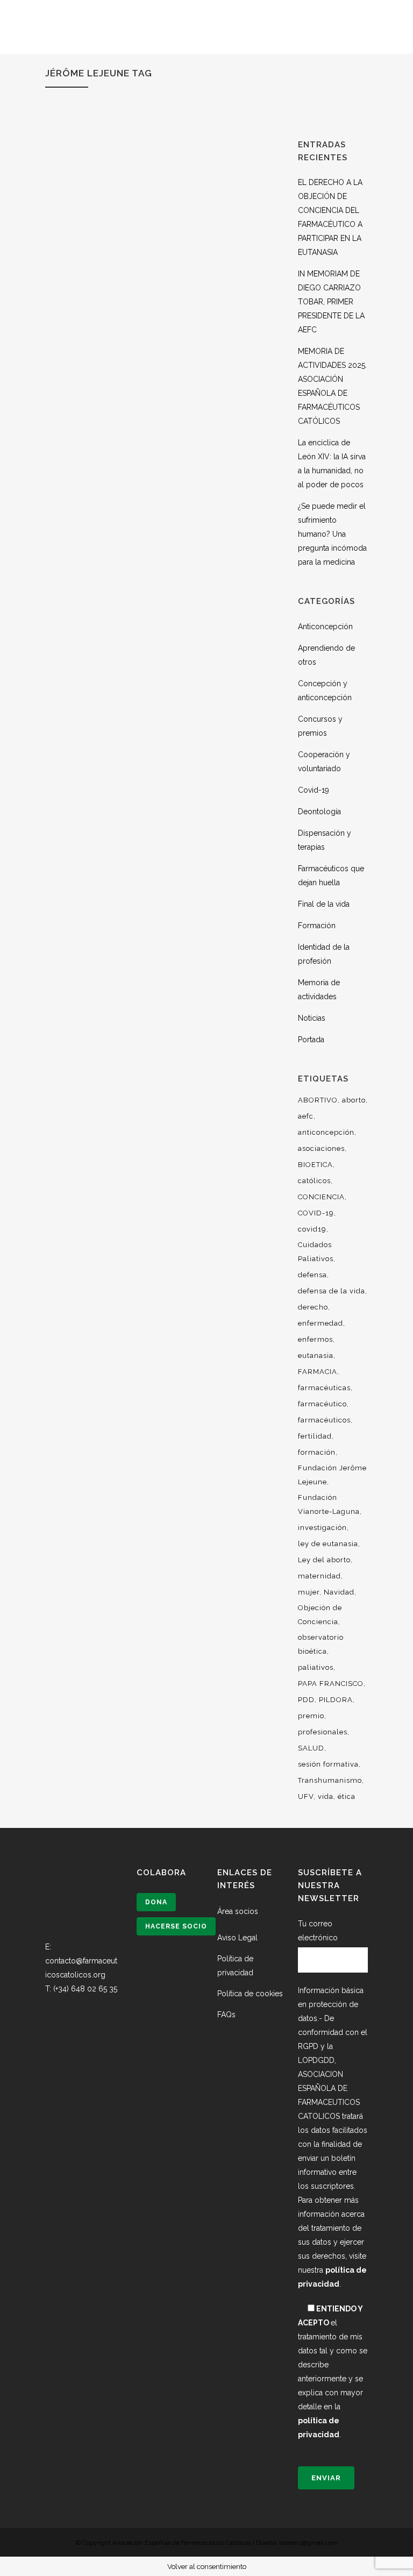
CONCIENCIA (321, 1197)
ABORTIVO (318, 1100)
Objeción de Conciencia (320, 1615)
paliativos (316, 1667)
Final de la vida (324, 904)
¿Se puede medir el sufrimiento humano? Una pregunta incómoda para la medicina (332, 534)
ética (347, 1796)
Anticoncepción (325, 627)
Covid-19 (314, 790)
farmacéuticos (324, 1420)
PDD (306, 1700)
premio (311, 1716)
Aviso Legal (237, 1938)
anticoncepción (326, 1132)
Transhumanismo (330, 1780)
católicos (314, 1181)
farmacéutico (322, 1404)
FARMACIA (318, 1372)
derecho (313, 1307)
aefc (306, 1116)
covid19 (312, 1229)
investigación (322, 1528)
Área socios (238, 1911)
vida (326, 1796)
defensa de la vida (332, 1291)
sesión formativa (328, 1764)
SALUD (311, 1748)
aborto (354, 1100)
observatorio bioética (321, 1644)
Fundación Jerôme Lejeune (332, 1475)
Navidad (339, 1592)
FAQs (226, 2015)
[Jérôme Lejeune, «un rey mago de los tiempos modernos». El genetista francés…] (161, 233)
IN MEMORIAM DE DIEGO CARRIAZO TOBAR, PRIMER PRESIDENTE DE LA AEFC (331, 302)
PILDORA (336, 1700)
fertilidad (315, 1436)
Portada (311, 1040)
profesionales (323, 1732)
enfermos (315, 1339)
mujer (309, 1592)
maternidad (319, 1576)
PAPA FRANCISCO (331, 1684)
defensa (312, 1275)
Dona (156, 1902)
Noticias (312, 1018)
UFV (306, 1796)
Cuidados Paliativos (316, 1252)
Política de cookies (250, 1994)
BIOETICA (315, 1165)
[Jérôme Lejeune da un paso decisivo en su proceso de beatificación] (161, 1072)
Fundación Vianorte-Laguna (329, 1504)
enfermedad (321, 1323)
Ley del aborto (324, 1560)
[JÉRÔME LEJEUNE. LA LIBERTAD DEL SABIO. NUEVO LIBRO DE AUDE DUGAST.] (161, 652)
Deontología (319, 812)
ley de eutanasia (328, 1544)
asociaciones (321, 1148)
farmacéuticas (324, 1388)
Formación (317, 926)
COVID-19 (316, 1213)
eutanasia (316, 1355)
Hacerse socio (176, 1926)
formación (317, 1452)
